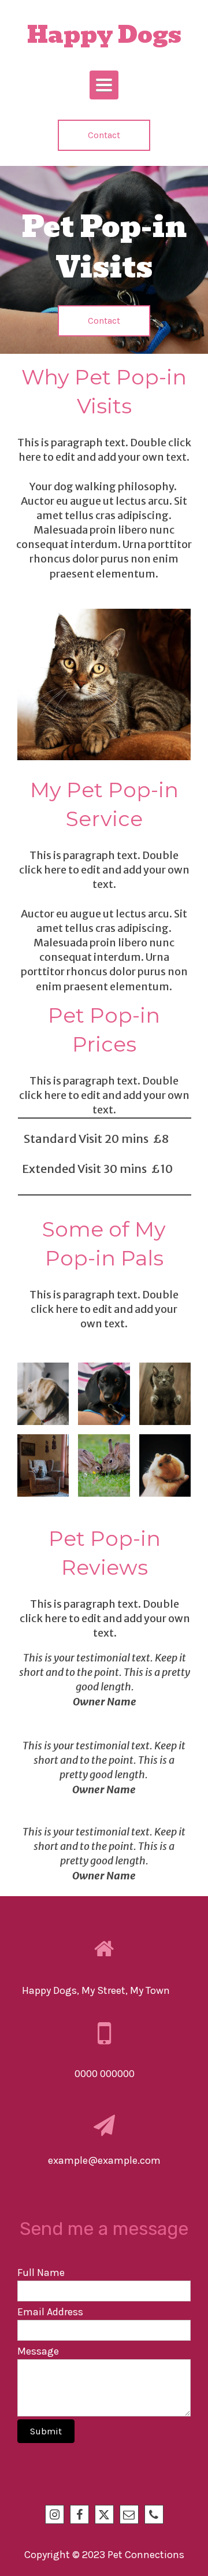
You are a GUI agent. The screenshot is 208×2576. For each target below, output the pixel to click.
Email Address (50, 2312)
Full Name (41, 2272)
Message (38, 2351)
